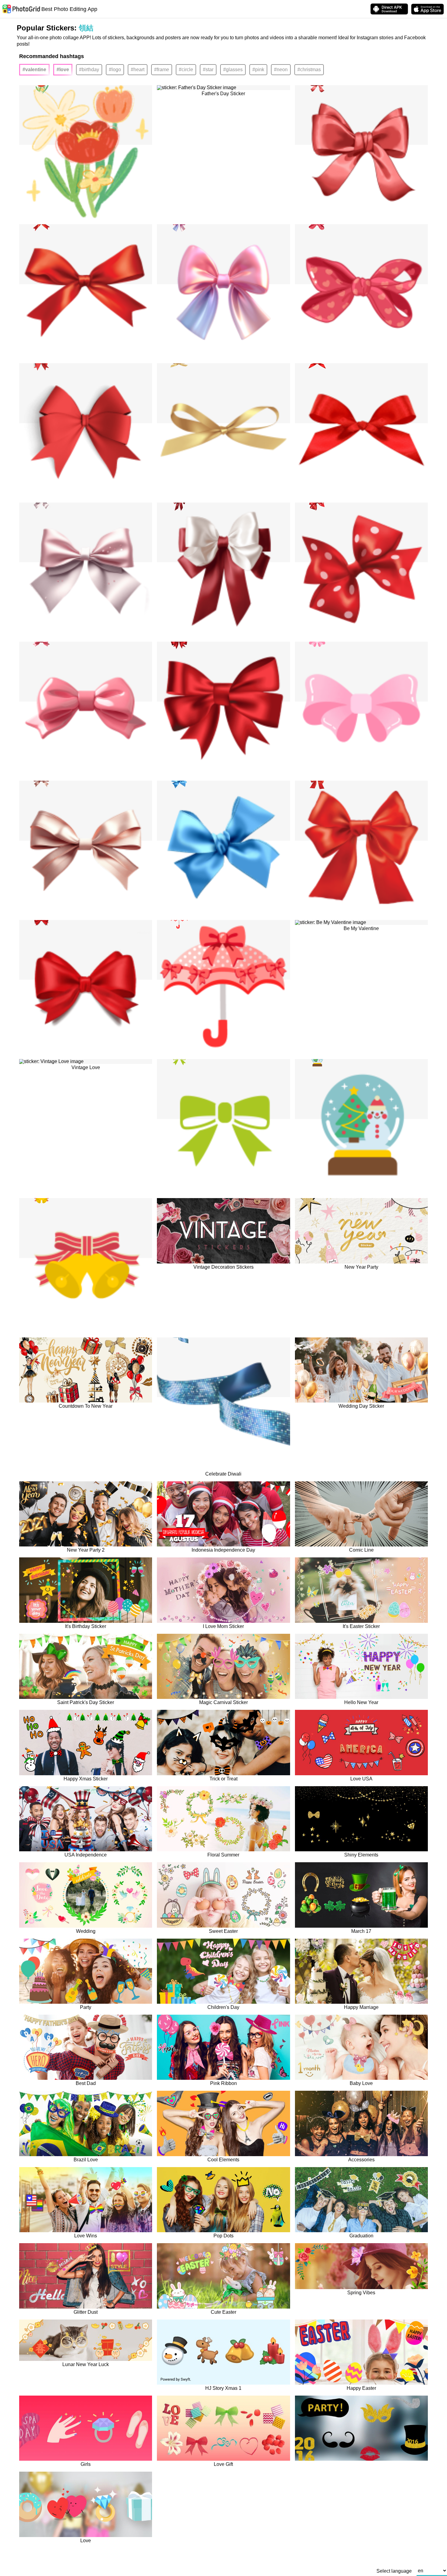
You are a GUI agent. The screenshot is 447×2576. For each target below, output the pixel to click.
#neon (281, 70)
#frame (162, 70)
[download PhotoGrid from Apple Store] (428, 9)
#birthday (89, 70)
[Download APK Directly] (389, 9)
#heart (138, 70)
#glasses (233, 70)
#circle (186, 70)
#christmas (309, 70)
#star (208, 70)
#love (63, 70)
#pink (258, 70)
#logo (115, 70)
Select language (394, 2571)
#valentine (34, 70)
